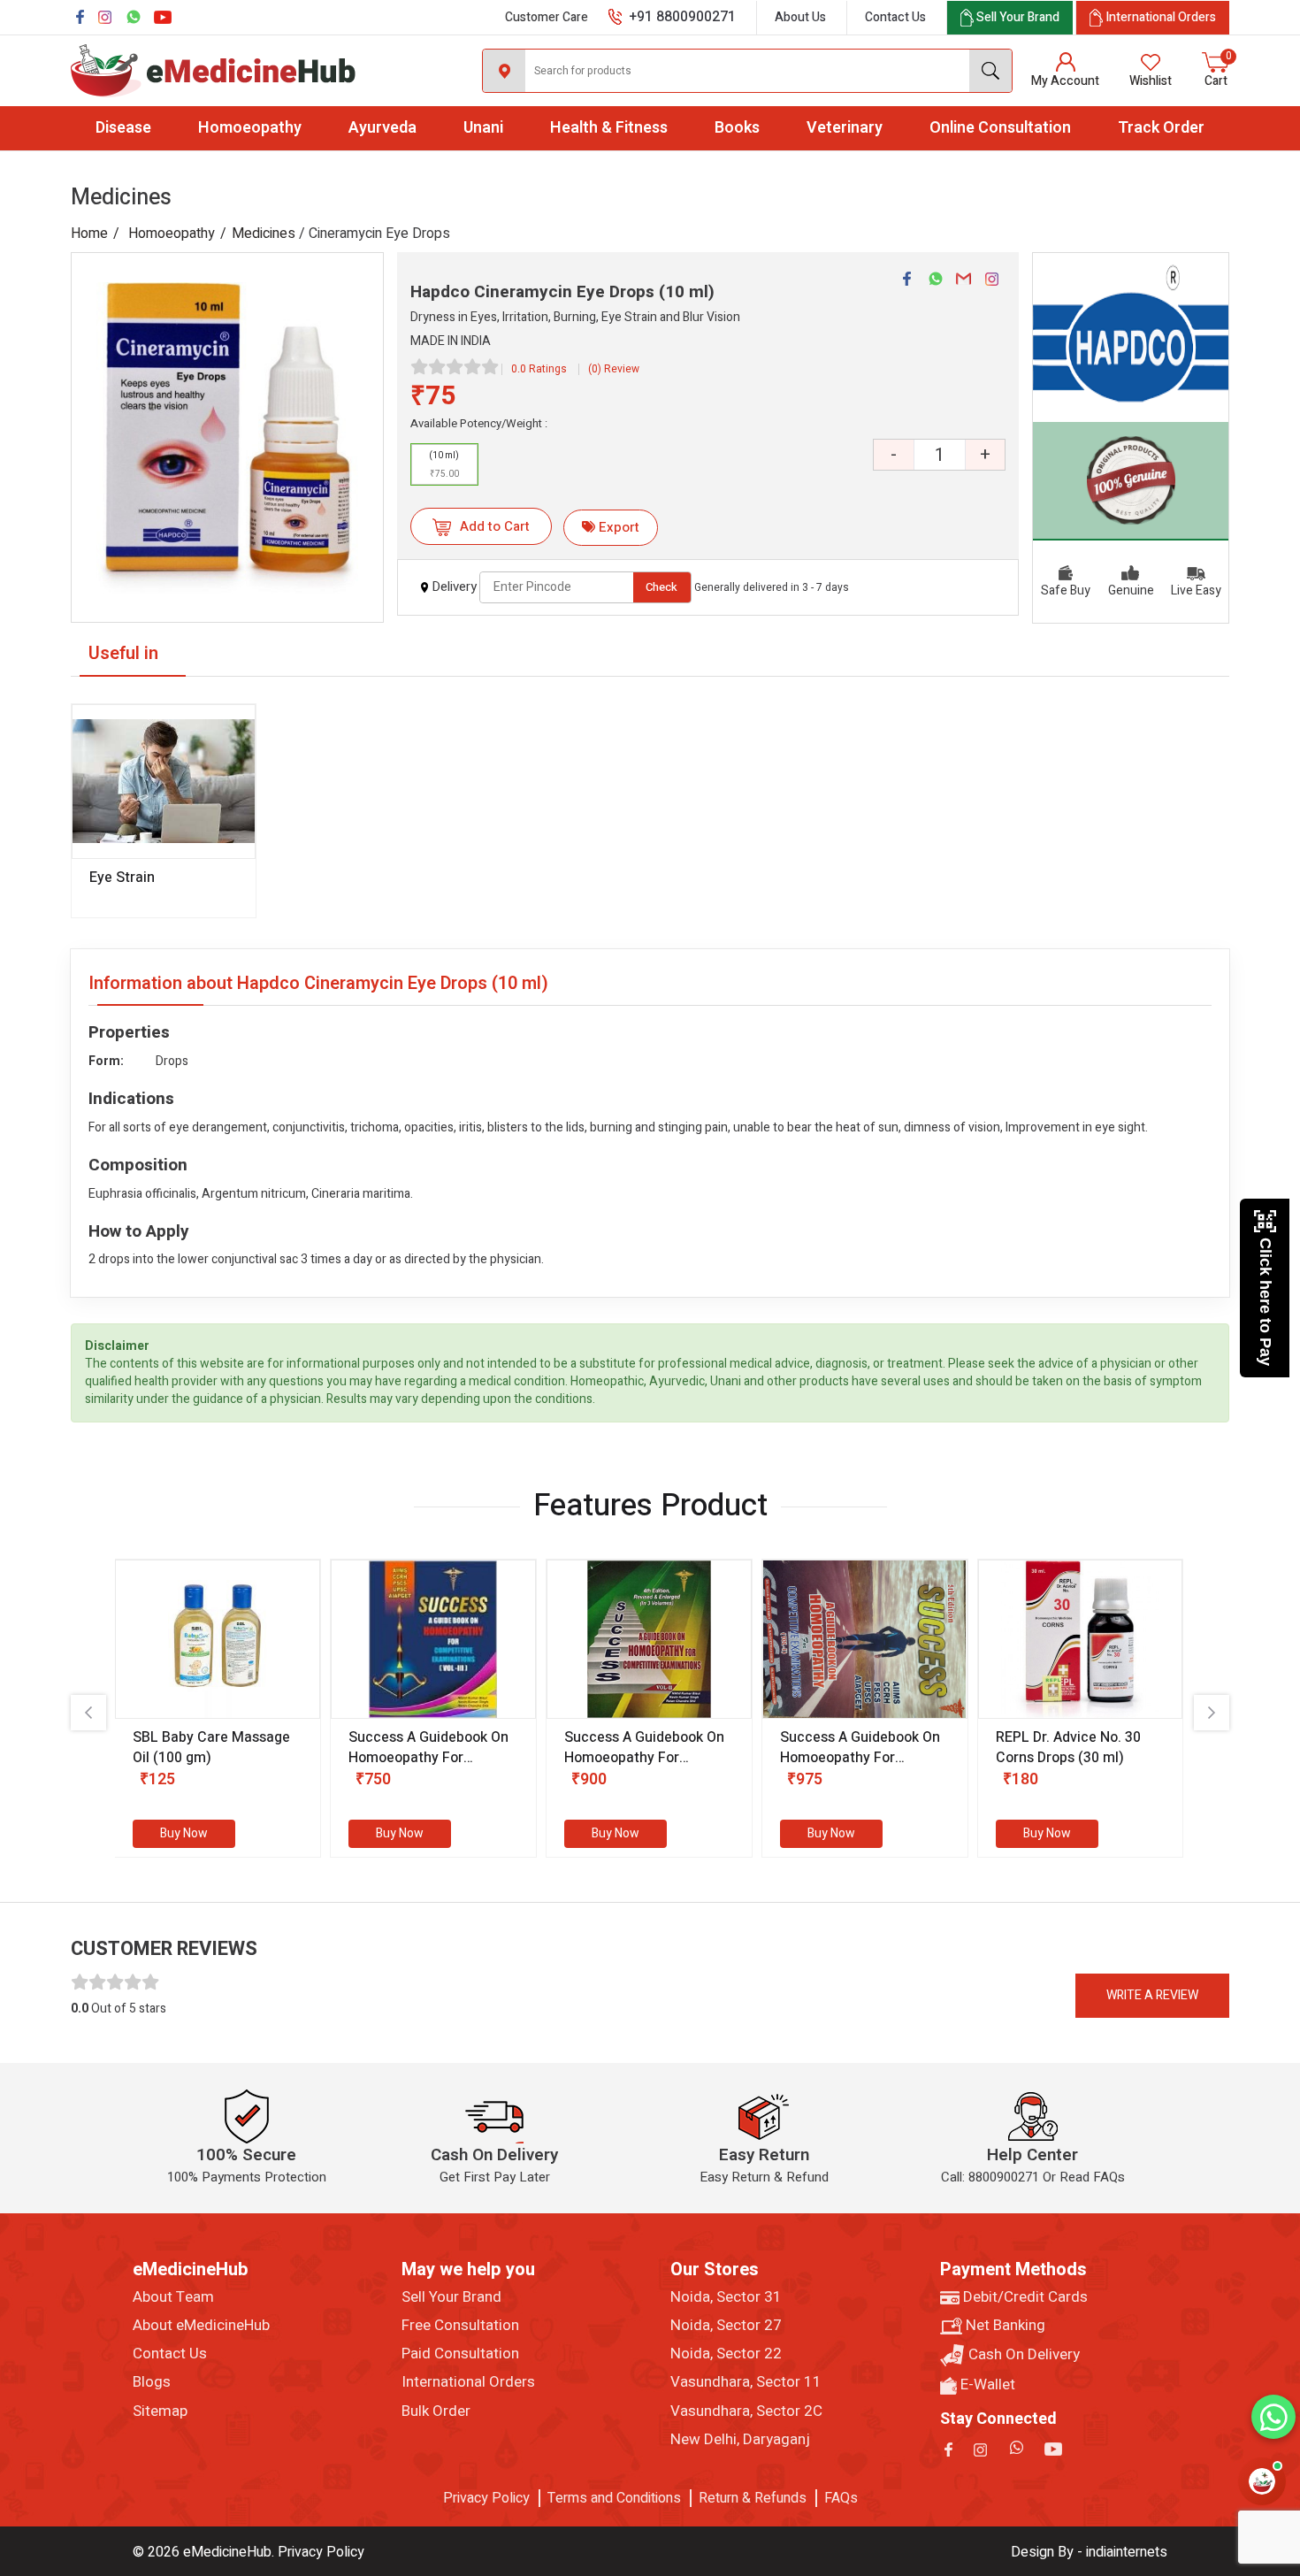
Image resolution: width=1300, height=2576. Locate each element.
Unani (483, 128)
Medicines (264, 234)
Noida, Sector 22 (726, 2354)
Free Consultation (460, 2326)
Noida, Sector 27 (726, 2326)
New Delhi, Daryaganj (740, 2440)
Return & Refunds (753, 2498)
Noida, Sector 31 (726, 2297)
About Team (173, 2297)
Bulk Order (436, 2411)
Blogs (152, 2382)
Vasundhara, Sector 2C (746, 2411)
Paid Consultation (460, 2354)
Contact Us (895, 17)
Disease (123, 128)
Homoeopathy (250, 128)
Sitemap (160, 2411)
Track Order (1161, 128)
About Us (800, 17)
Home (89, 234)
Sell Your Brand (451, 2297)
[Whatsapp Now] (1273, 2417)
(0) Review (614, 369)
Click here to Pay (1266, 1302)
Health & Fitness (609, 128)
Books (737, 128)
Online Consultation (1000, 128)
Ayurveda (382, 128)
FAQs (841, 2498)
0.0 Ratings (539, 369)
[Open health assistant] (1262, 2481)
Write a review (1152, 1995)
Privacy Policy (486, 2498)
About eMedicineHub (201, 2326)
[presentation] (88, 1713)
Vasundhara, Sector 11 (746, 2382)
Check (661, 587)
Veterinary (845, 128)
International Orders (468, 2382)
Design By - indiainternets (1089, 2552)
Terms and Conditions (614, 2498)
